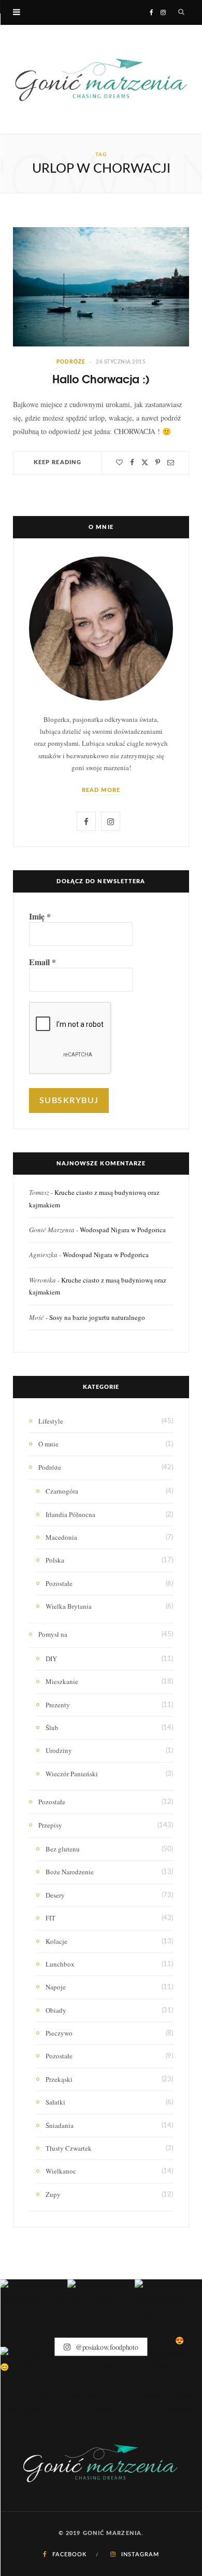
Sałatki (55, 2102)
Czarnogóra (62, 1491)
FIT (51, 1918)
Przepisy (50, 1825)
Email (42, 962)
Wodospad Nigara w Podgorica (123, 1230)
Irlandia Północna (70, 1514)
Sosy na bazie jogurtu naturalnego (97, 1317)
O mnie (48, 1444)
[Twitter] (145, 462)
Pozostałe (59, 1583)
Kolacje (56, 1941)
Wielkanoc (61, 2171)
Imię (40, 916)
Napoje (56, 1987)
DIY (51, 1659)
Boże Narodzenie (70, 1872)
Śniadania (60, 2125)
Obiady (56, 2010)
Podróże (71, 362)
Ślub (52, 1728)
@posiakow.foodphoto (106, 2347)
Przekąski (59, 2079)
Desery (55, 1895)
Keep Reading (57, 462)
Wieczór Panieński (72, 1774)
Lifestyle (51, 1421)
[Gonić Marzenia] (101, 79)
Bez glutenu (63, 1849)
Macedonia (61, 1537)
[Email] (171, 462)
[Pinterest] (158, 462)
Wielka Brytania (69, 1606)
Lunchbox (60, 1964)
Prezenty (58, 1705)
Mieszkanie (62, 1681)
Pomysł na (53, 1634)
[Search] (182, 12)
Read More (101, 790)
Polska (55, 1560)
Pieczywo (59, 2033)
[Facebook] (132, 462)
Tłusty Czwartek (69, 2148)
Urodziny (59, 1750)
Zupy (53, 2194)
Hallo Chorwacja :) (101, 379)
